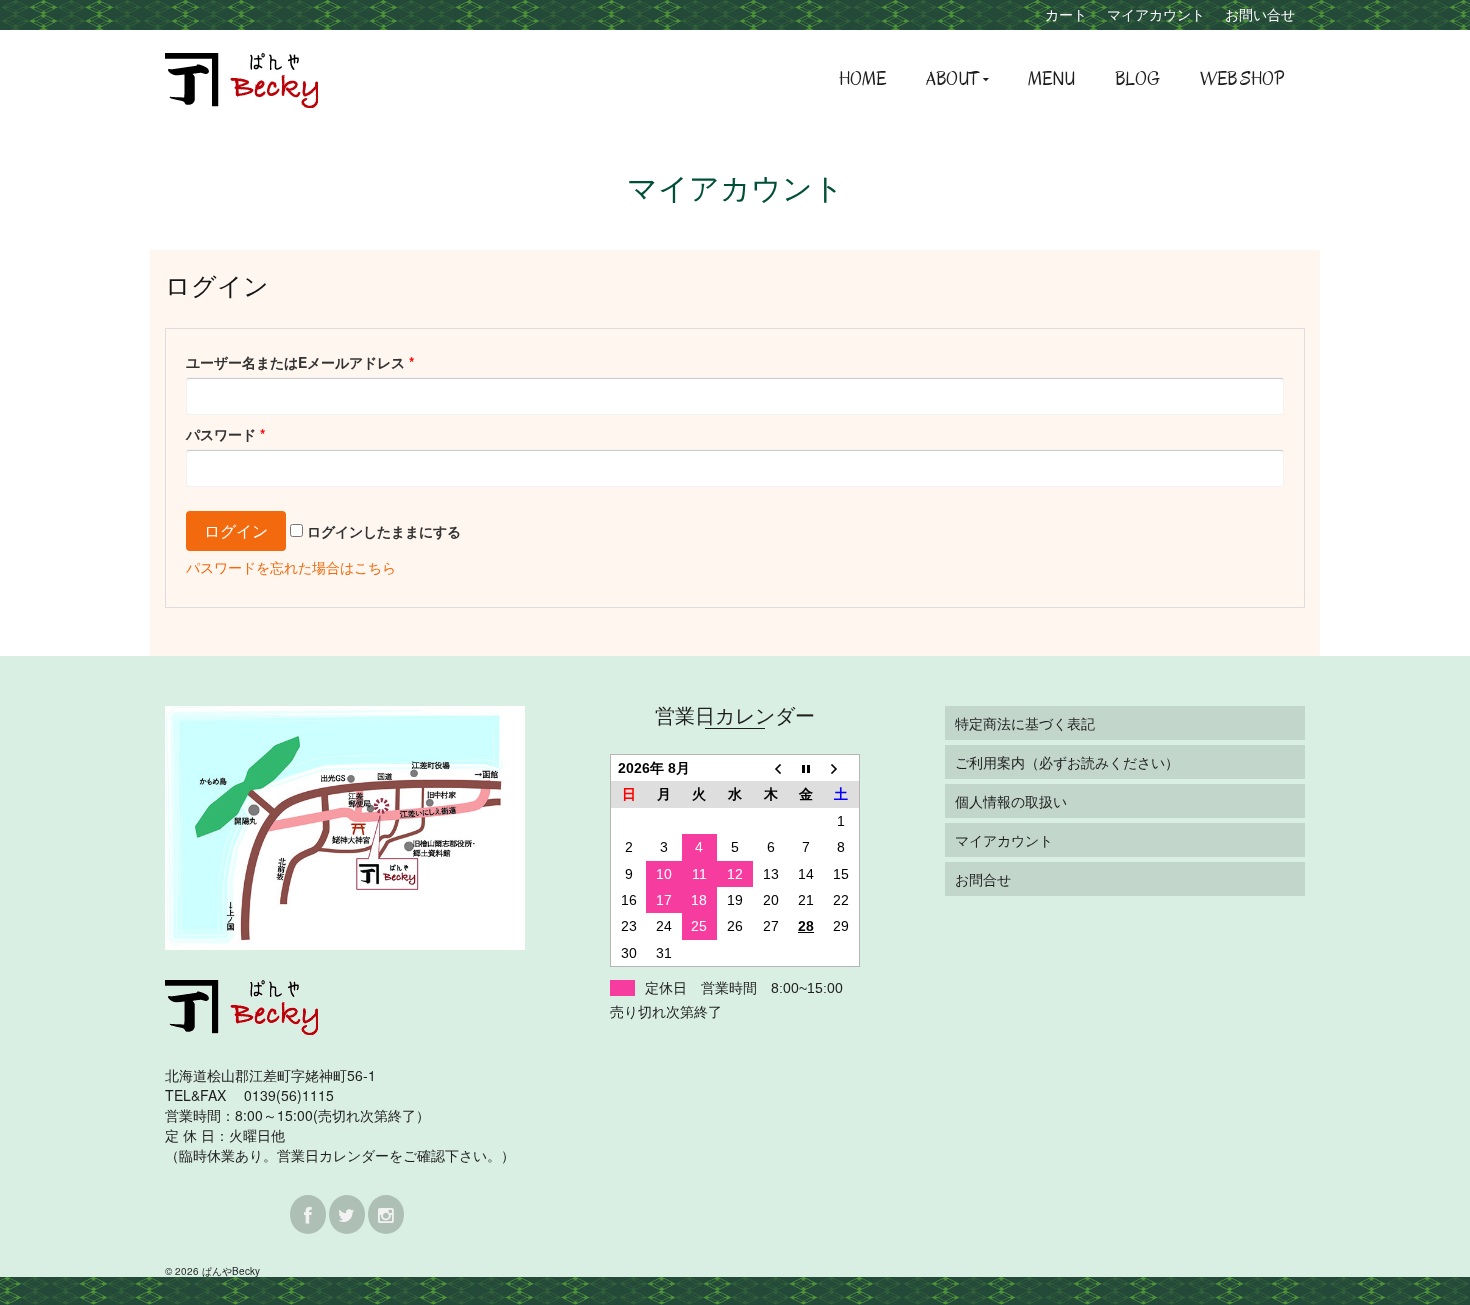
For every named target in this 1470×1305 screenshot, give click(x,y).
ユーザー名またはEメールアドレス (300, 362)
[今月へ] (806, 768)
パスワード (225, 434)
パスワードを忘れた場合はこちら (291, 567)
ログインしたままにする (382, 531)
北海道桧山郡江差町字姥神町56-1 (270, 1075)
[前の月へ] (771, 768)
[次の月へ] (842, 768)
